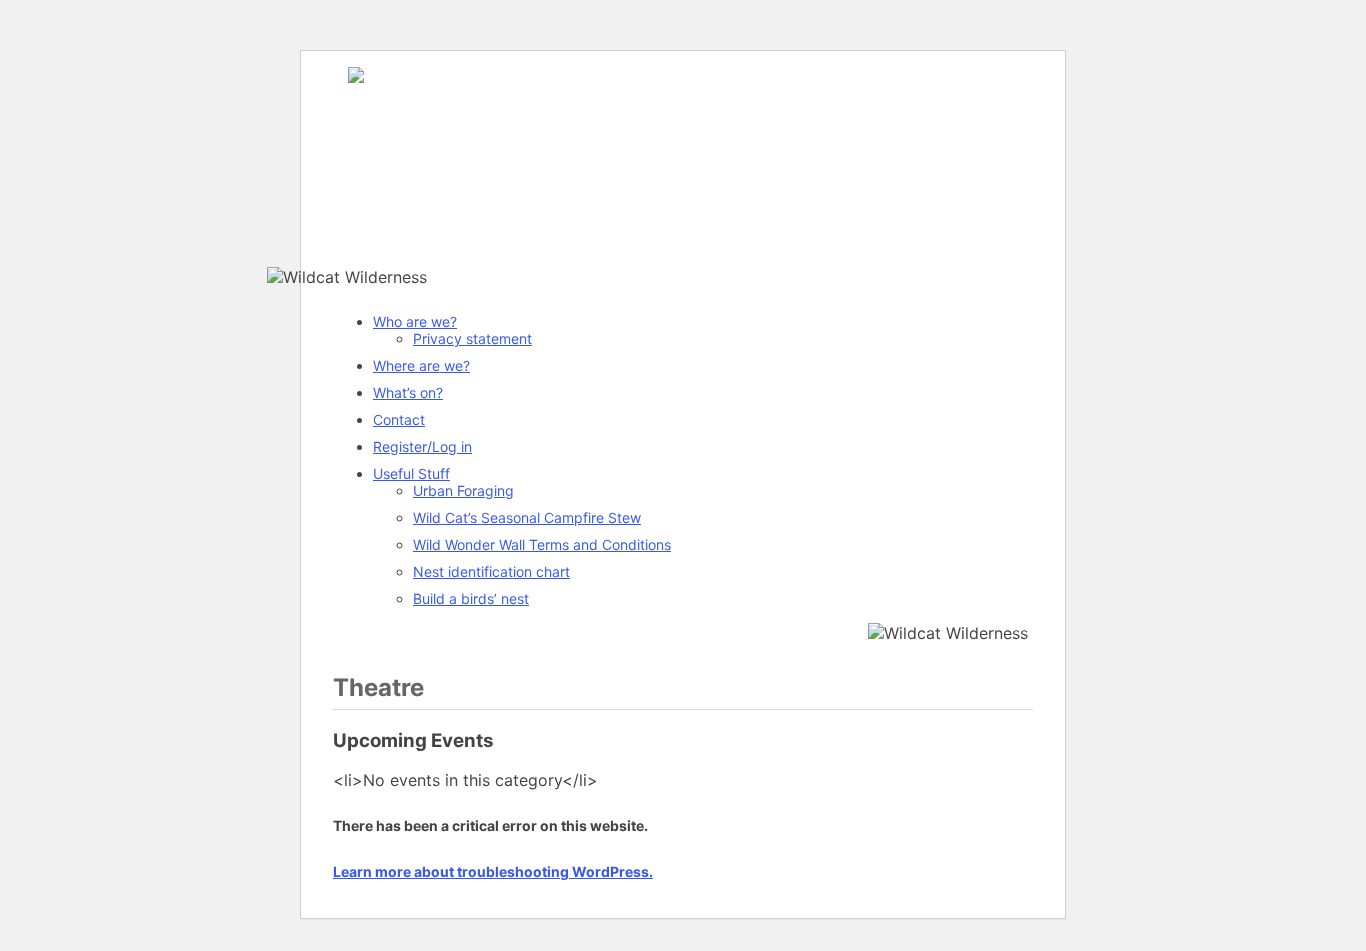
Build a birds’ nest (471, 598)
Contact (399, 419)
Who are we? (415, 321)
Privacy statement (472, 338)
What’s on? (408, 392)
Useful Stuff (411, 473)
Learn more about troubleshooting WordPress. (493, 871)
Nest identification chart (491, 571)
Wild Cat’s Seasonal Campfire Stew (527, 517)
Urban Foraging (463, 490)
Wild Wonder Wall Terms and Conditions (542, 544)
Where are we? (421, 365)
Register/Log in (422, 446)
